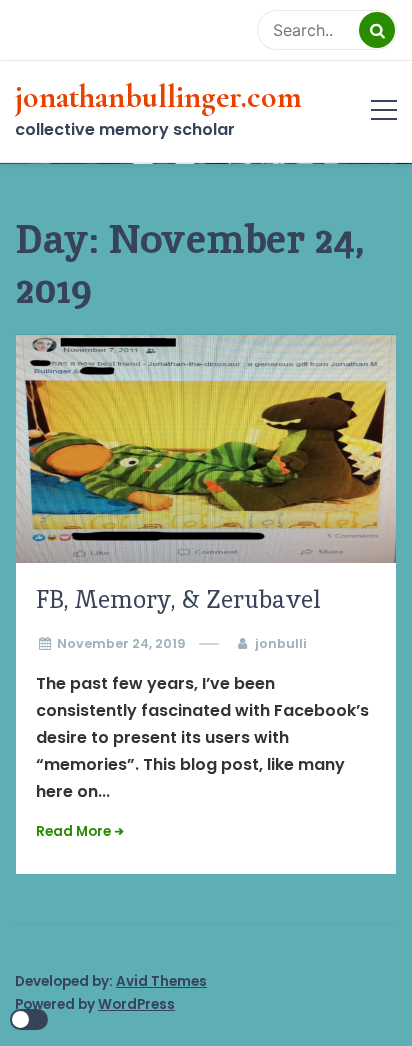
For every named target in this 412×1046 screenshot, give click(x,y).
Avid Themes (161, 981)
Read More (73, 831)
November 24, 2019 (121, 643)
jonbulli (281, 643)
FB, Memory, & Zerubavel (178, 599)
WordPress (136, 1004)
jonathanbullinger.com (158, 97)
